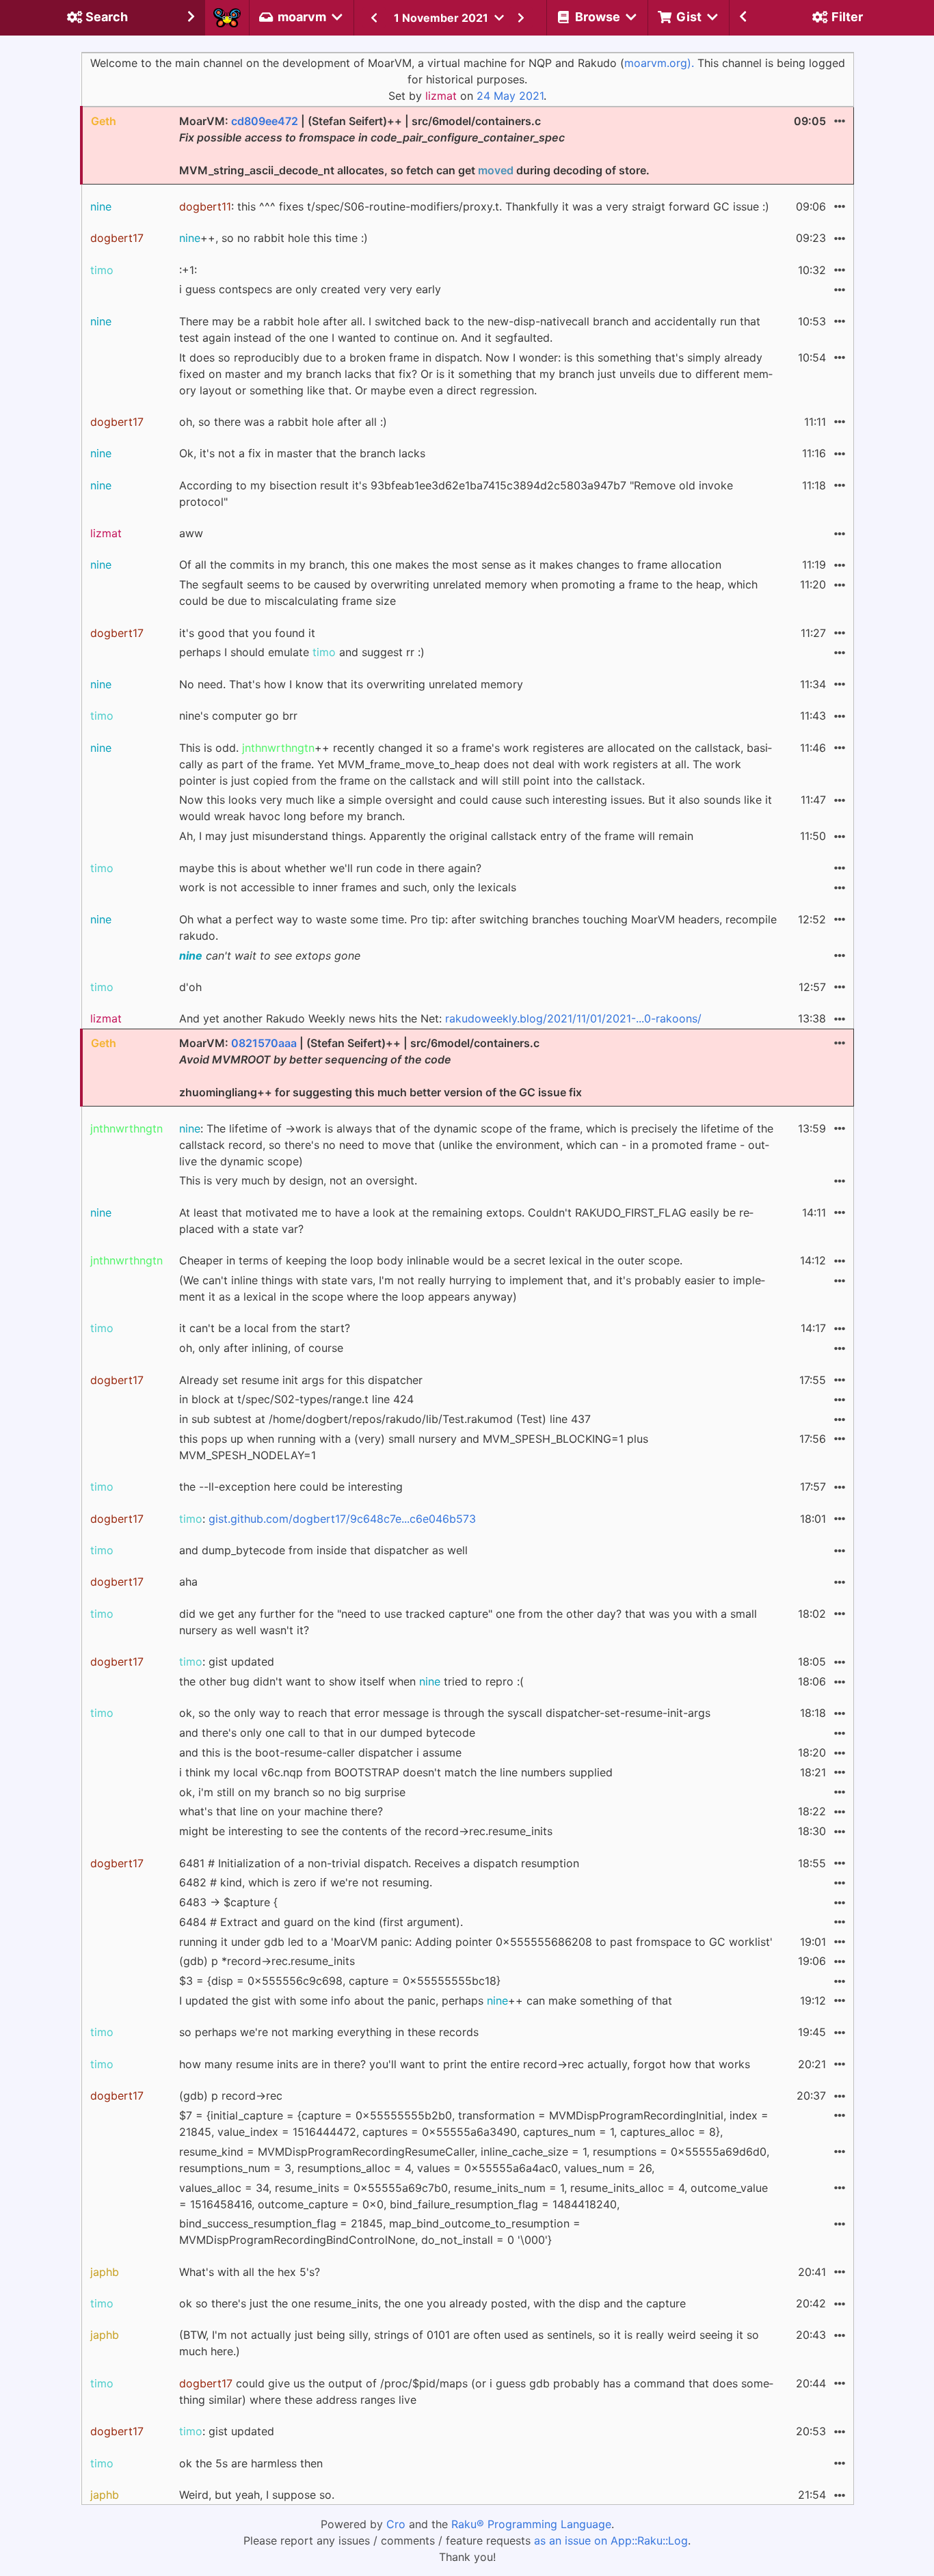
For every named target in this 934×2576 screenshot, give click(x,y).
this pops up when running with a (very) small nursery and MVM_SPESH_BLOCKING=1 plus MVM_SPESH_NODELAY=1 (414, 1447)
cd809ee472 (265, 121)
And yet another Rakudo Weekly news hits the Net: (440, 1018)
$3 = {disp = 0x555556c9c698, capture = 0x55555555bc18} (340, 1981)
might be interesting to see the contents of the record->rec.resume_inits (366, 1831)
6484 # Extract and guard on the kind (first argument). (321, 1922)
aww (191, 533)
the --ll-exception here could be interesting (291, 1487)
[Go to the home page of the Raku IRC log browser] (227, 18)
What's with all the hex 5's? (250, 2272)
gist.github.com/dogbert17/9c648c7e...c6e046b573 (342, 1519)
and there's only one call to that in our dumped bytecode (327, 1733)
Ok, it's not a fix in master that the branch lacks (302, 453)
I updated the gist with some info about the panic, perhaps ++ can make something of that (426, 2001)
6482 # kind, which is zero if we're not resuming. (306, 1882)
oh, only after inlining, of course (261, 1348)
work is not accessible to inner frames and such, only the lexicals (348, 887)
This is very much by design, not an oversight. (298, 1180)
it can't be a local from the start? (265, 1328)
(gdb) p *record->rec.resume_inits (267, 1961)
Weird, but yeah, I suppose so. (257, 2495)
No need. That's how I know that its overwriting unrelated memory (351, 684)
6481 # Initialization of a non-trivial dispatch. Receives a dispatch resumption (379, 1863)
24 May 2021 (510, 96)
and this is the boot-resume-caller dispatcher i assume (320, 1752)
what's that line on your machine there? (281, 1811)
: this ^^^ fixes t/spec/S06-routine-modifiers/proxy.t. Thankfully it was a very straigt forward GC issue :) (474, 206)
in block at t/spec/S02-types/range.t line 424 (296, 1399)
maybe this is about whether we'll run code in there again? (330, 868)
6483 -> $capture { (228, 1902)
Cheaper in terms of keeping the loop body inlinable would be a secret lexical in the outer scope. (431, 1260)
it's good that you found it (247, 633)
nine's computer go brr (238, 716)
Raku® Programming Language (531, 2524)
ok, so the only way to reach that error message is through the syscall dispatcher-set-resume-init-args (445, 1713)
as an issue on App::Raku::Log (611, 2540)
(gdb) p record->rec (231, 2096)
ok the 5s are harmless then (251, 2463)
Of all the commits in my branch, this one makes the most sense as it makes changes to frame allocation (450, 565)
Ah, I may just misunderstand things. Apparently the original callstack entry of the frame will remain (436, 836)
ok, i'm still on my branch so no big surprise (292, 1792)
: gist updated (227, 1662)
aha (188, 1582)
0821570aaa (264, 1043)
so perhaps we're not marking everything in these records (329, 2032)
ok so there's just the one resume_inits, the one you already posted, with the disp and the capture (432, 2303)
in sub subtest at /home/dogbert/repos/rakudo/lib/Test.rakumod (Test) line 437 (385, 1419)
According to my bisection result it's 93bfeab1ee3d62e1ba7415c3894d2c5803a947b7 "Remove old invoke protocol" (456, 493)
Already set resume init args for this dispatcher (301, 1380)
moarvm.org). (659, 63)
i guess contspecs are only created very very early (310, 289)
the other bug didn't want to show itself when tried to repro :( (351, 1681)
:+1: (188, 270)
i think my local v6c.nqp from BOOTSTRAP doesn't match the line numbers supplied (396, 1772)
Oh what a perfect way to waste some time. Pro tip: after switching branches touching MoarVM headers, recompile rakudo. (478, 927)
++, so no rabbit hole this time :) (273, 238)
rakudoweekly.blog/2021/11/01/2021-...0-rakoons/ (573, 1018)
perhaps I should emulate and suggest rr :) (302, 652)
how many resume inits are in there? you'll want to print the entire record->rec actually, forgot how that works (465, 2064)
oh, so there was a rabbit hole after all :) (283, 422)
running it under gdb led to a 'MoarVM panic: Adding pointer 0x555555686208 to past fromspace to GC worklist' (476, 1942)
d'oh (190, 987)
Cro (396, 2524)
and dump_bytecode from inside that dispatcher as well (323, 1550)
